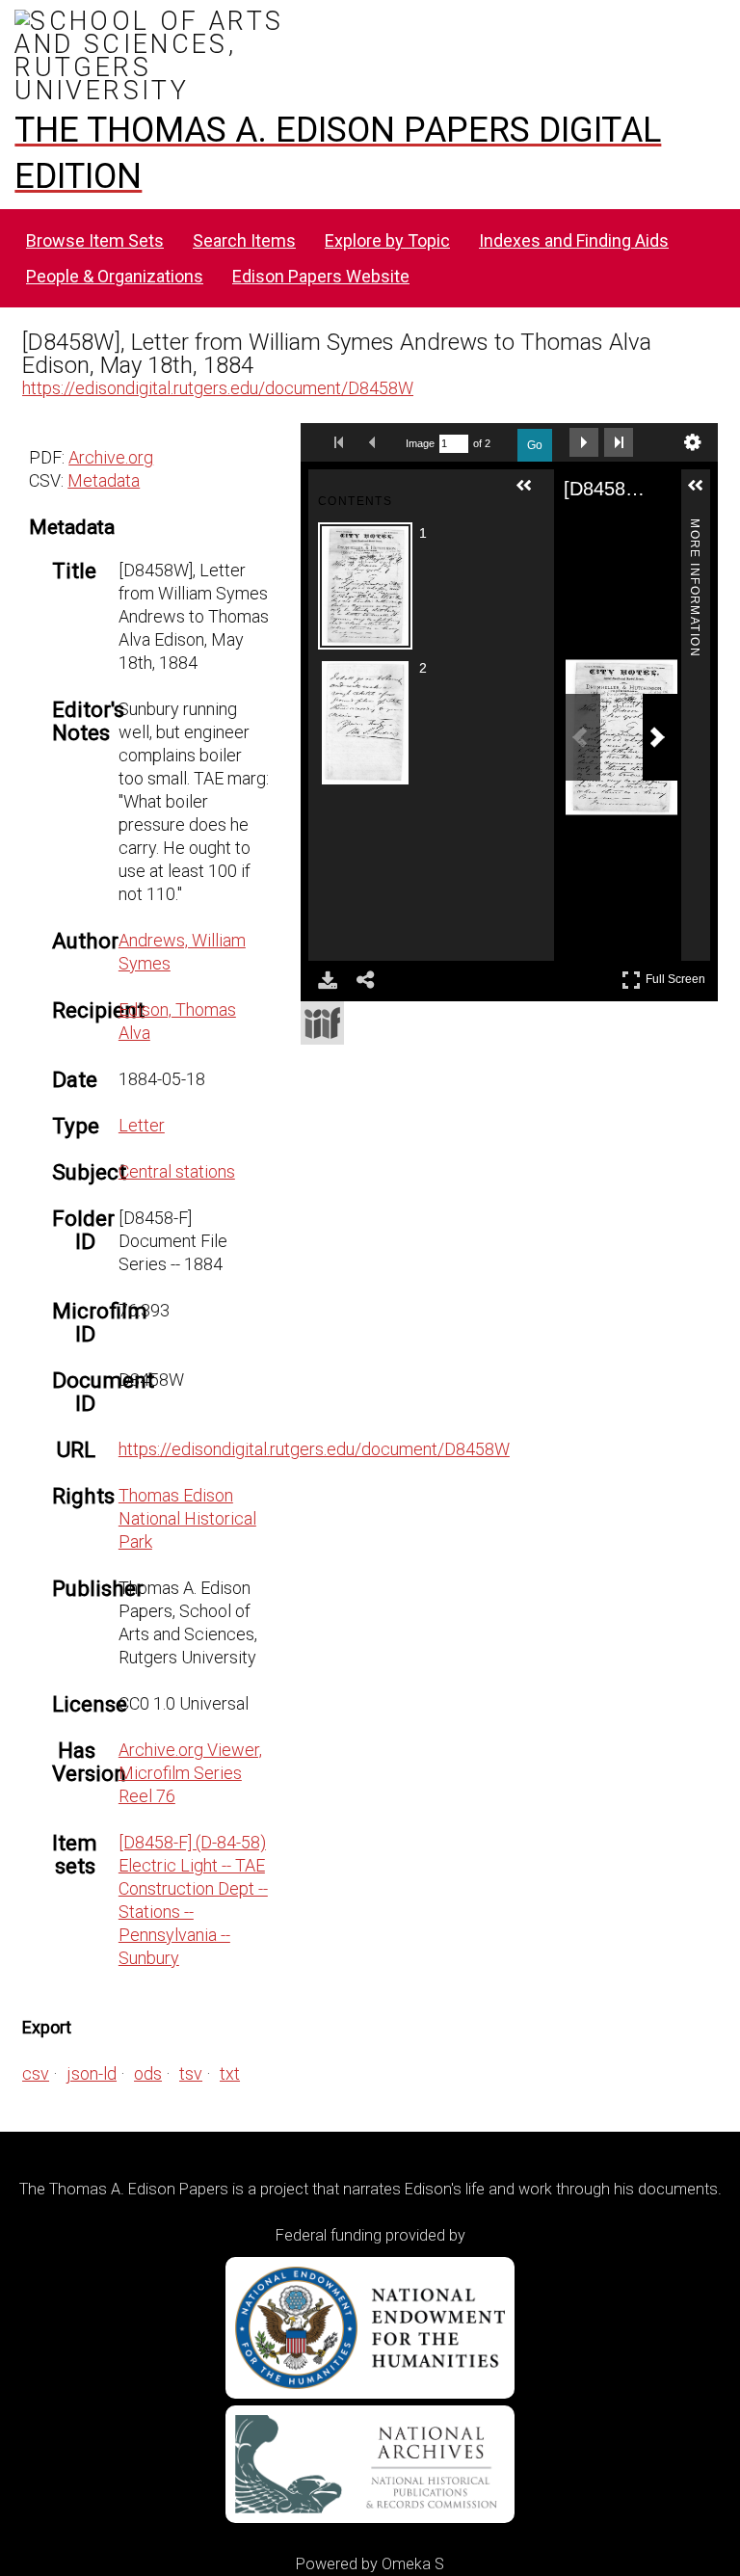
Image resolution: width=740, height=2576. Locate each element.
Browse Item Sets (95, 240)
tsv (191, 2073)
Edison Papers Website (321, 276)
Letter (142, 1125)
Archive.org (111, 457)
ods (148, 2073)
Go (535, 445)
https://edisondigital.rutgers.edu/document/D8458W (218, 388)
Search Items (244, 240)
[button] (532, 493)
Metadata (104, 480)
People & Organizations (115, 276)
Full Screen (678, 976)
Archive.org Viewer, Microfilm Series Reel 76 (190, 1773)
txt (230, 2073)
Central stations (177, 1171)
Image (420, 443)
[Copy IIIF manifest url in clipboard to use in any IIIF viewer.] (322, 1023)
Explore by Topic (387, 240)
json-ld (92, 2073)
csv (36, 2073)
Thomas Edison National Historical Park (187, 1518)
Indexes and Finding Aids (574, 240)
